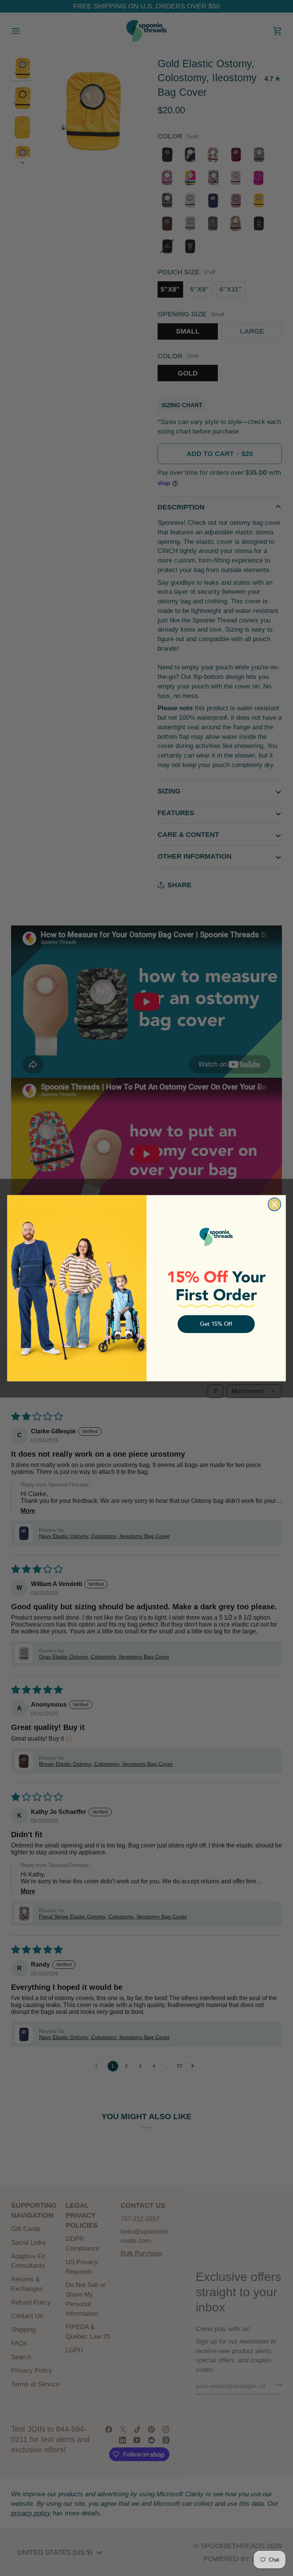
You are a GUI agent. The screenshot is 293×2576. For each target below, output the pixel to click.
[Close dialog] (274, 1204)
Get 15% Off (216, 1324)
